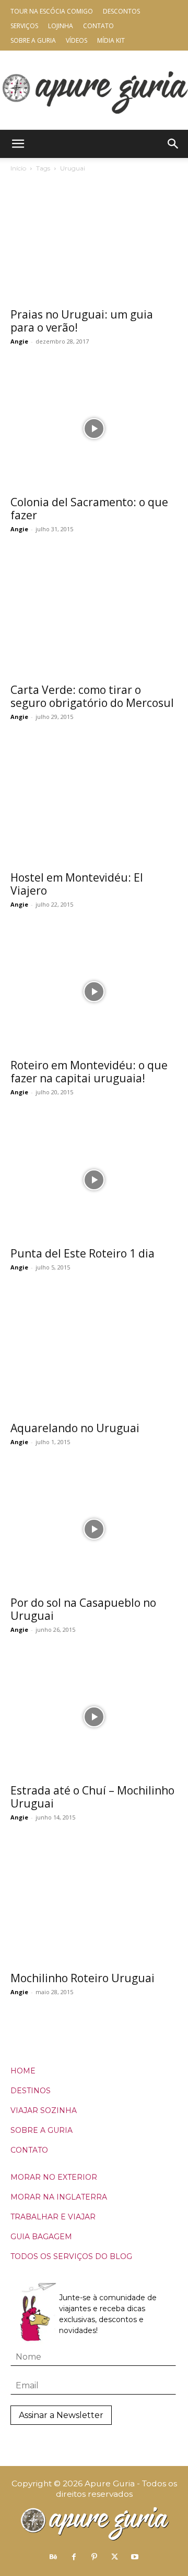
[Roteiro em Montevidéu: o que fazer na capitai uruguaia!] (94, 992)
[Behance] (53, 2557)
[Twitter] (114, 2557)
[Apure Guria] (94, 90)
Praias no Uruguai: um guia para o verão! (82, 321)
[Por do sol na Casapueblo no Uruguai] (94, 1529)
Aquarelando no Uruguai (75, 1428)
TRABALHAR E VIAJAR (53, 2217)
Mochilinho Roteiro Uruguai (83, 1978)
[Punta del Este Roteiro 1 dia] (94, 1179)
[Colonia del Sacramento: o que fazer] (94, 429)
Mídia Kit (111, 40)
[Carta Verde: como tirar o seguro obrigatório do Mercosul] (94, 616)
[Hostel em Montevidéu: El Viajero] (94, 804)
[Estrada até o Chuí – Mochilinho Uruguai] (94, 1717)
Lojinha (61, 26)
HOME (23, 2071)
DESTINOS (31, 2091)
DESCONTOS (121, 11)
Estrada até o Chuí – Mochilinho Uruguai (92, 1797)
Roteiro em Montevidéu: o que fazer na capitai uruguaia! (89, 1072)
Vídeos (77, 40)
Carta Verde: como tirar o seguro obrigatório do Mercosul (92, 696)
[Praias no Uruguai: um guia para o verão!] (94, 241)
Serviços (24, 26)
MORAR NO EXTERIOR (54, 2177)
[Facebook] (74, 2557)
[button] (18, 144)
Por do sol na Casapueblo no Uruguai (83, 1609)
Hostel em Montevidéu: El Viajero (77, 884)
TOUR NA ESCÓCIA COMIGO (52, 11)
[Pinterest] (94, 2557)
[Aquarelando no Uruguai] (94, 1354)
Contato (98, 26)
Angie (19, 341)
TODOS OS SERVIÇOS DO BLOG (71, 2256)
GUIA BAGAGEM (41, 2237)
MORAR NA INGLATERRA (59, 2197)
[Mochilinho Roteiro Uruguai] (94, 1904)
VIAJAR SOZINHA (44, 2110)
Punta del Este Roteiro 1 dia (83, 1253)
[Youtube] (135, 2557)
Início (18, 168)
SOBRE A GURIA (42, 2130)
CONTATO (29, 2150)
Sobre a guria (33, 40)
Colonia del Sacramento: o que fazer (89, 509)
